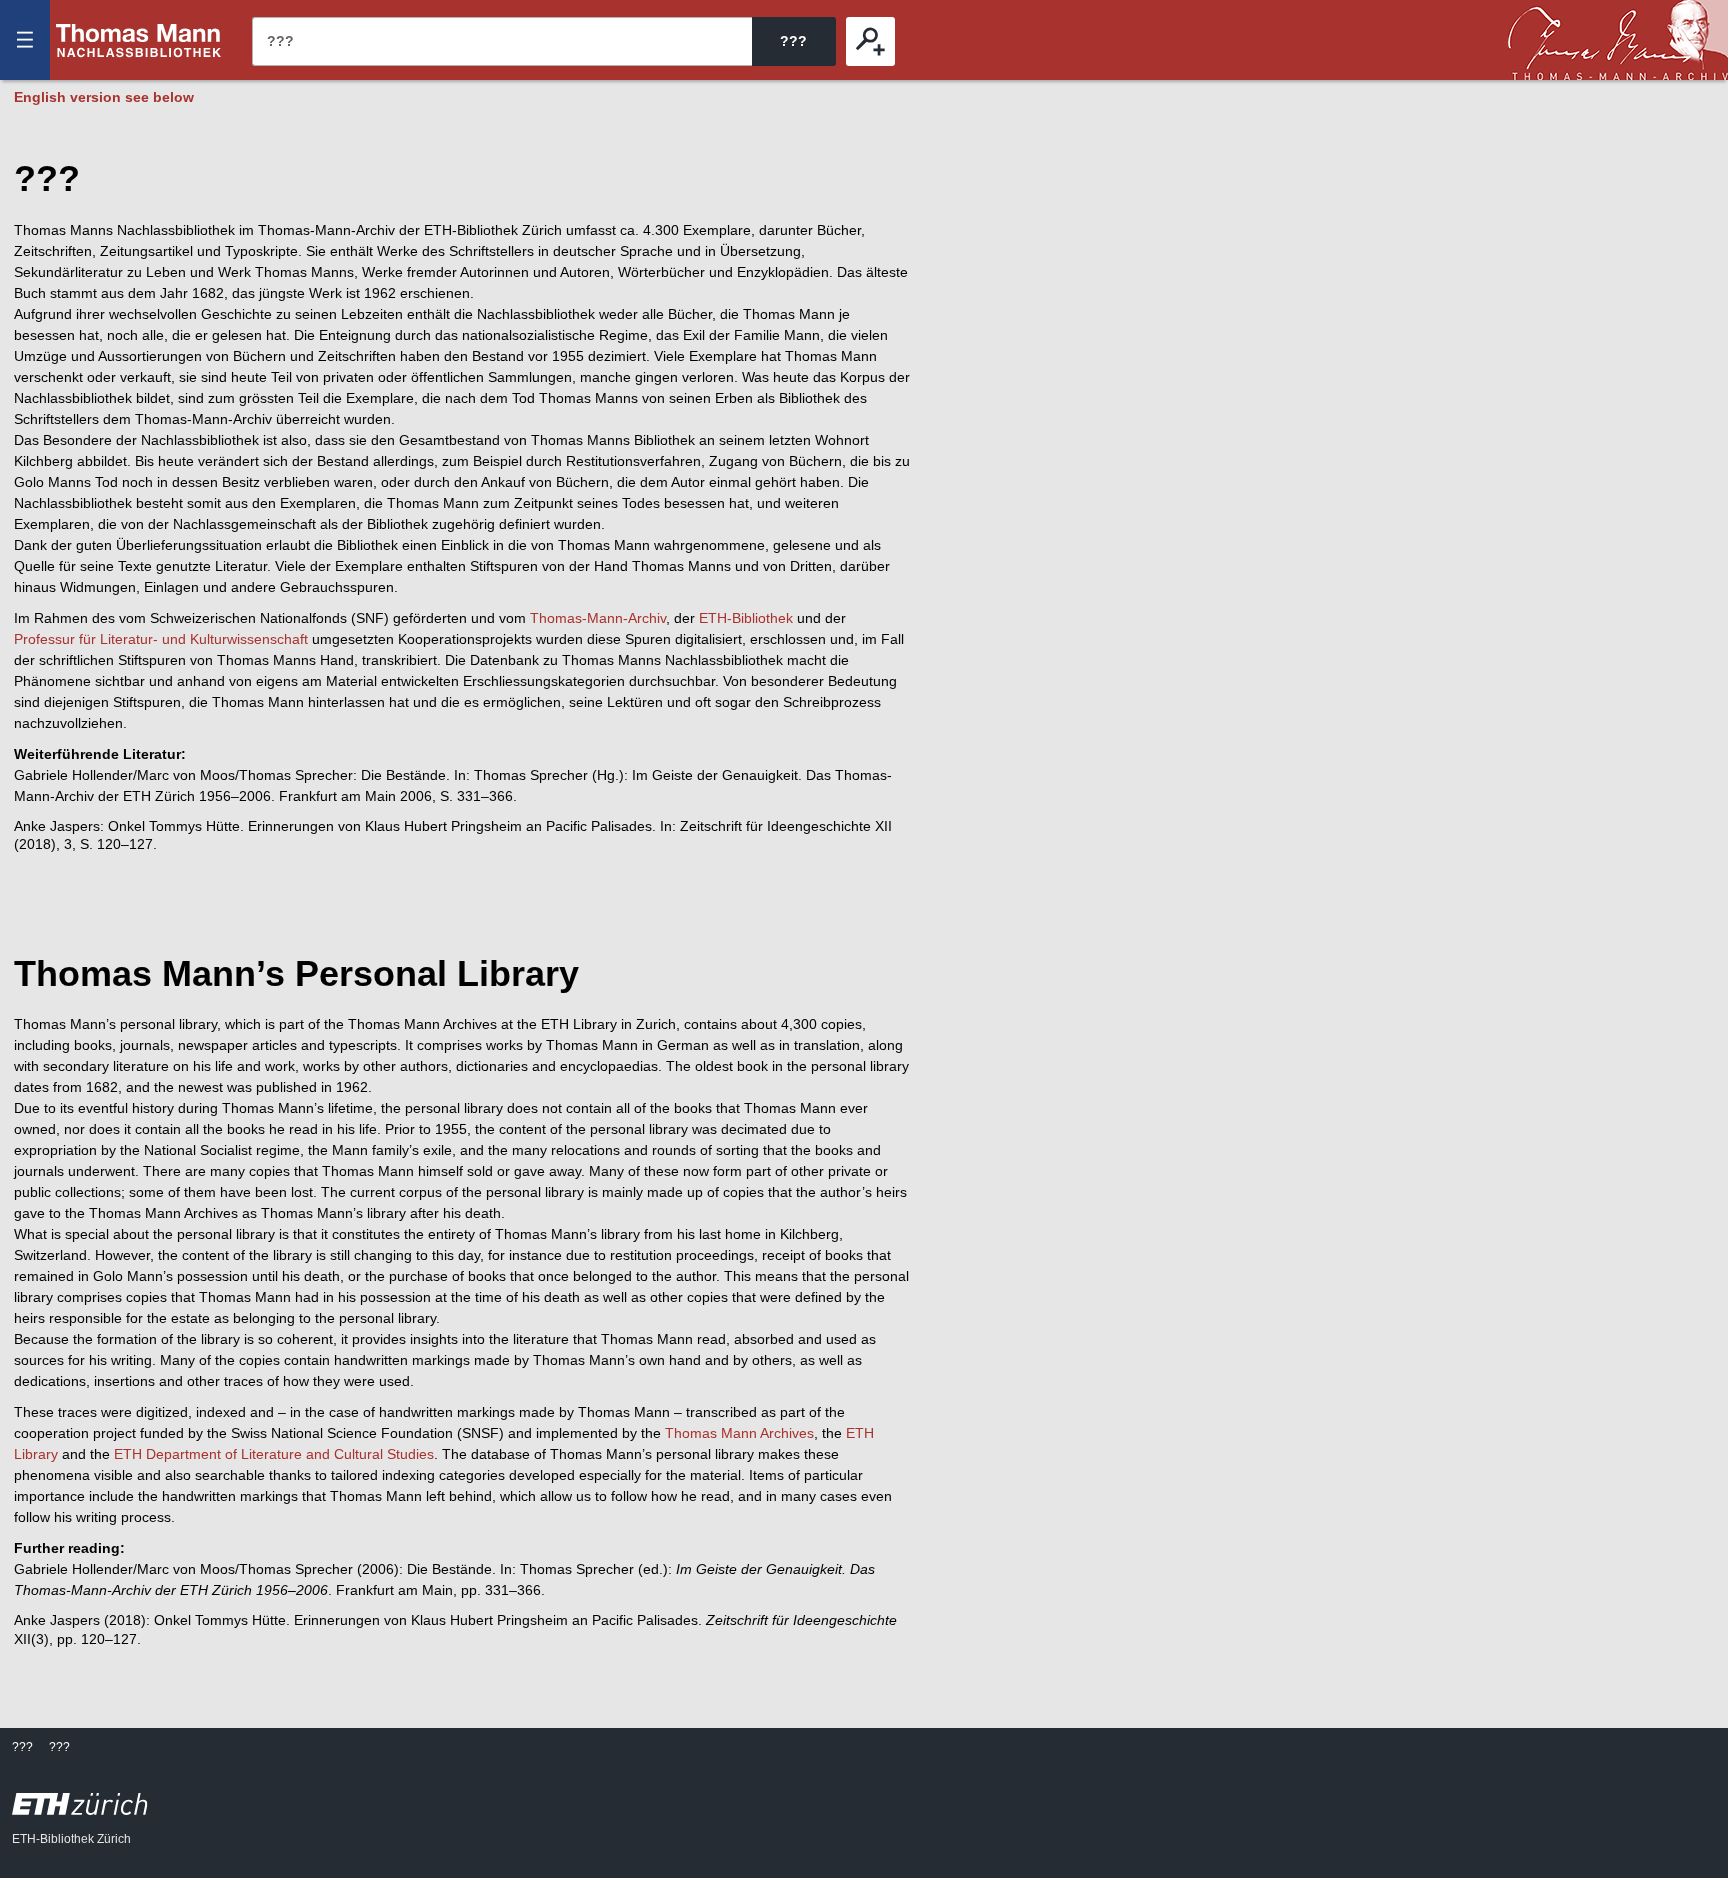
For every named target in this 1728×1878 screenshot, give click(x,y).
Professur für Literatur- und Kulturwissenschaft (161, 639)
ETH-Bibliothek (746, 618)
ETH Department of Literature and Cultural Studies (274, 1454)
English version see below (104, 97)
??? (139, 40)
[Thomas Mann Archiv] (1618, 40)
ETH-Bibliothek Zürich (71, 1839)
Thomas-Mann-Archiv (598, 618)
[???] (870, 41)
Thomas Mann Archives (739, 1433)
